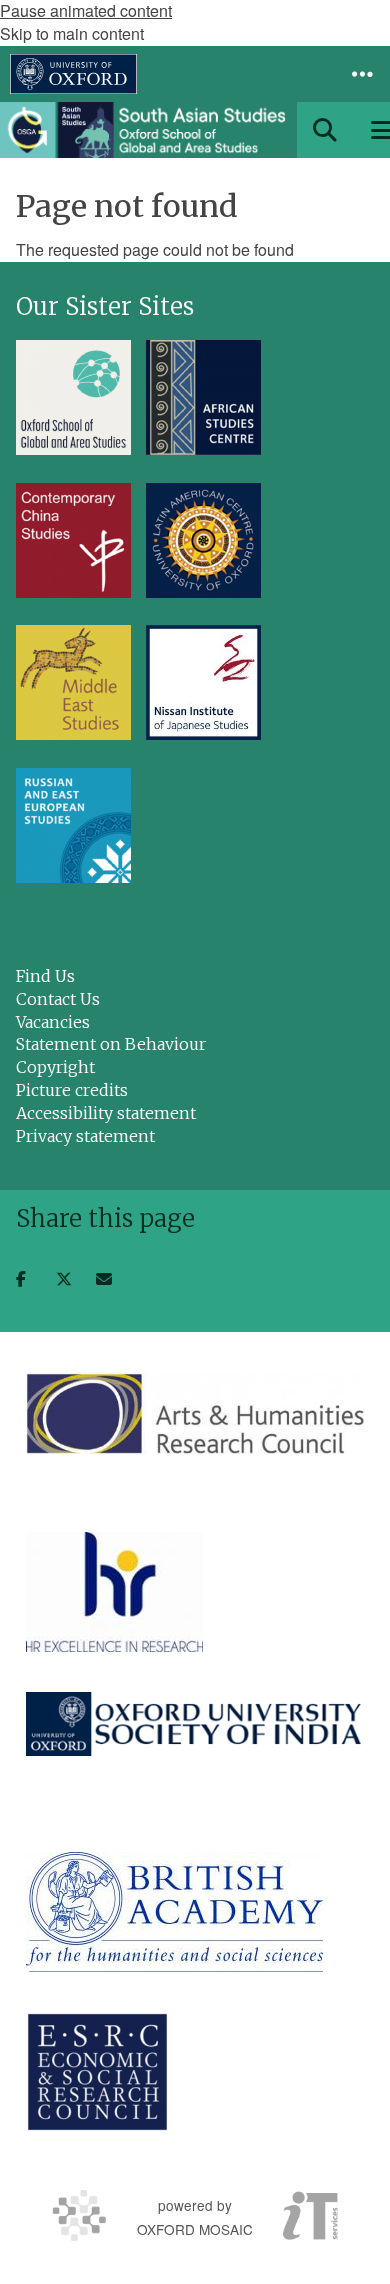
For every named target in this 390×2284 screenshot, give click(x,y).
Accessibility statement (106, 1113)
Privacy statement (85, 1136)
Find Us (45, 976)
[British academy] (174, 1912)
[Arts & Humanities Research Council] (195, 1413)
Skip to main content (72, 33)
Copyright (55, 1067)
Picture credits (72, 1090)
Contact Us (58, 999)
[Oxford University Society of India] (195, 1724)
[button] (362, 74)
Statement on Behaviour (111, 1044)
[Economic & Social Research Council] (97, 2072)
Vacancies (53, 1022)
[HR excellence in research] (114, 1592)
